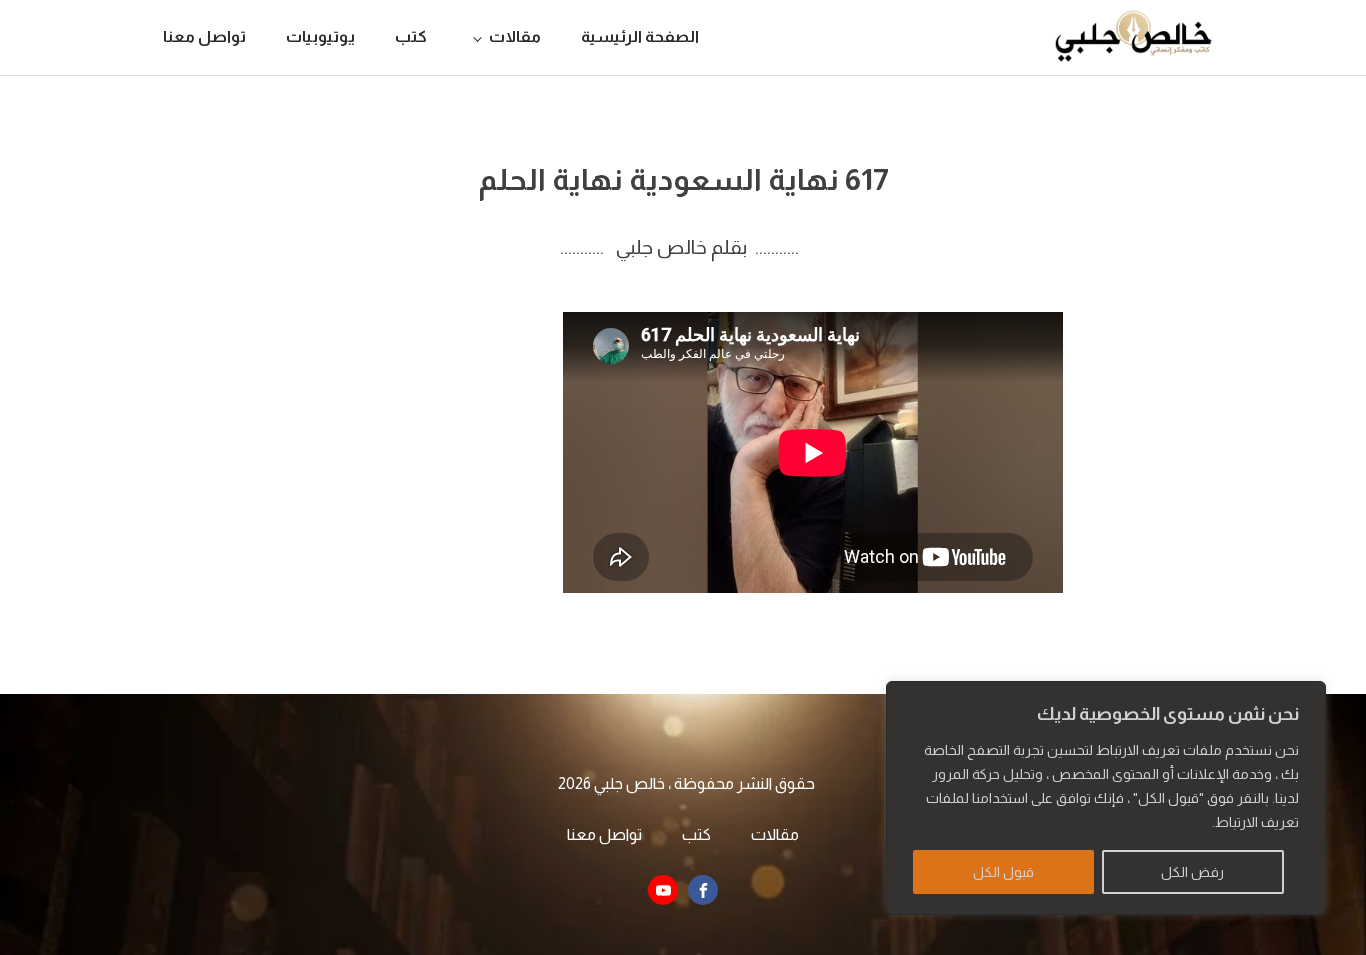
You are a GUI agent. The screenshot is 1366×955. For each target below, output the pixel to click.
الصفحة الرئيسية (640, 36)
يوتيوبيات (320, 36)
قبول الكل (1003, 872)
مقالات (515, 36)
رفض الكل (1192, 872)
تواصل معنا (204, 36)
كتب (411, 36)
